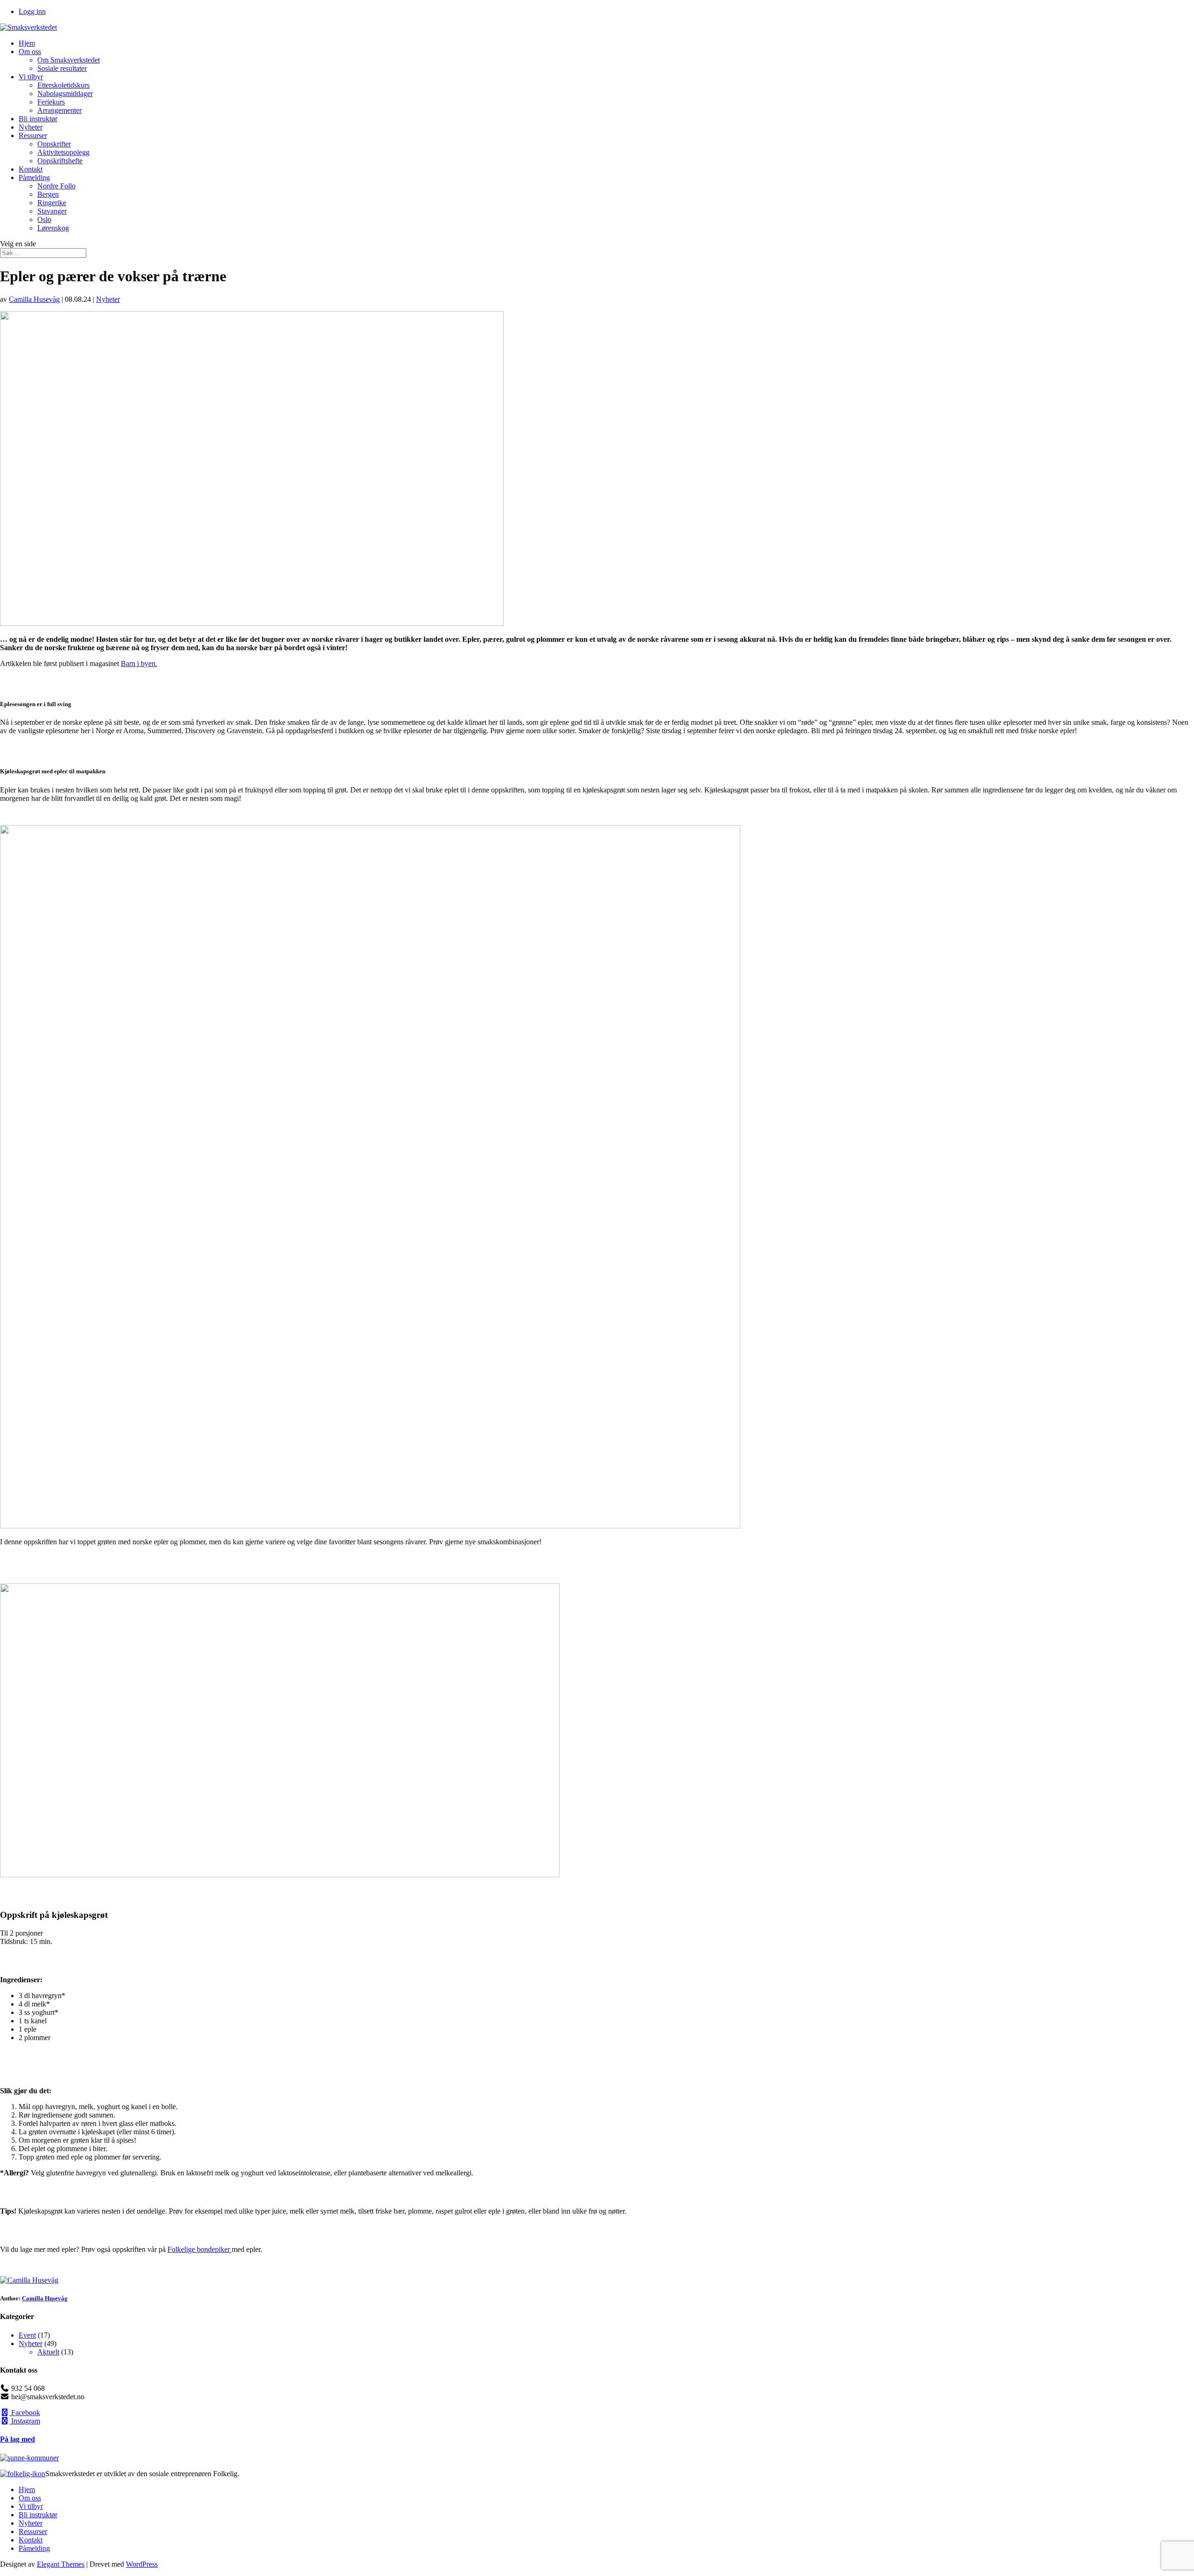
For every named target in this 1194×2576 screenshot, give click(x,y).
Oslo (44, 219)
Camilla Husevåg (34, 299)
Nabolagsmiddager (65, 94)
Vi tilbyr (31, 77)
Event (27, 2335)
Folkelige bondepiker (200, 2249)
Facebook (25, 2413)
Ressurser (33, 135)
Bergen (48, 194)
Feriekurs (51, 102)
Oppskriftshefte (60, 161)
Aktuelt (48, 2352)
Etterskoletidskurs (63, 85)
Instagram (25, 2421)
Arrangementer (59, 110)
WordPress (142, 2564)
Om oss (30, 52)
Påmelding (34, 177)
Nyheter (31, 127)
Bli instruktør (38, 119)
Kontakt (31, 169)
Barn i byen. (139, 663)
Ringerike (52, 203)
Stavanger (52, 211)
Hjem (27, 43)
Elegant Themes (61, 2564)
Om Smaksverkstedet (69, 60)
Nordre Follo (56, 186)
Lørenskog (53, 228)
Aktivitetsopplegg (63, 152)
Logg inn (32, 11)
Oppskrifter (54, 144)
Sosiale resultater (62, 68)
